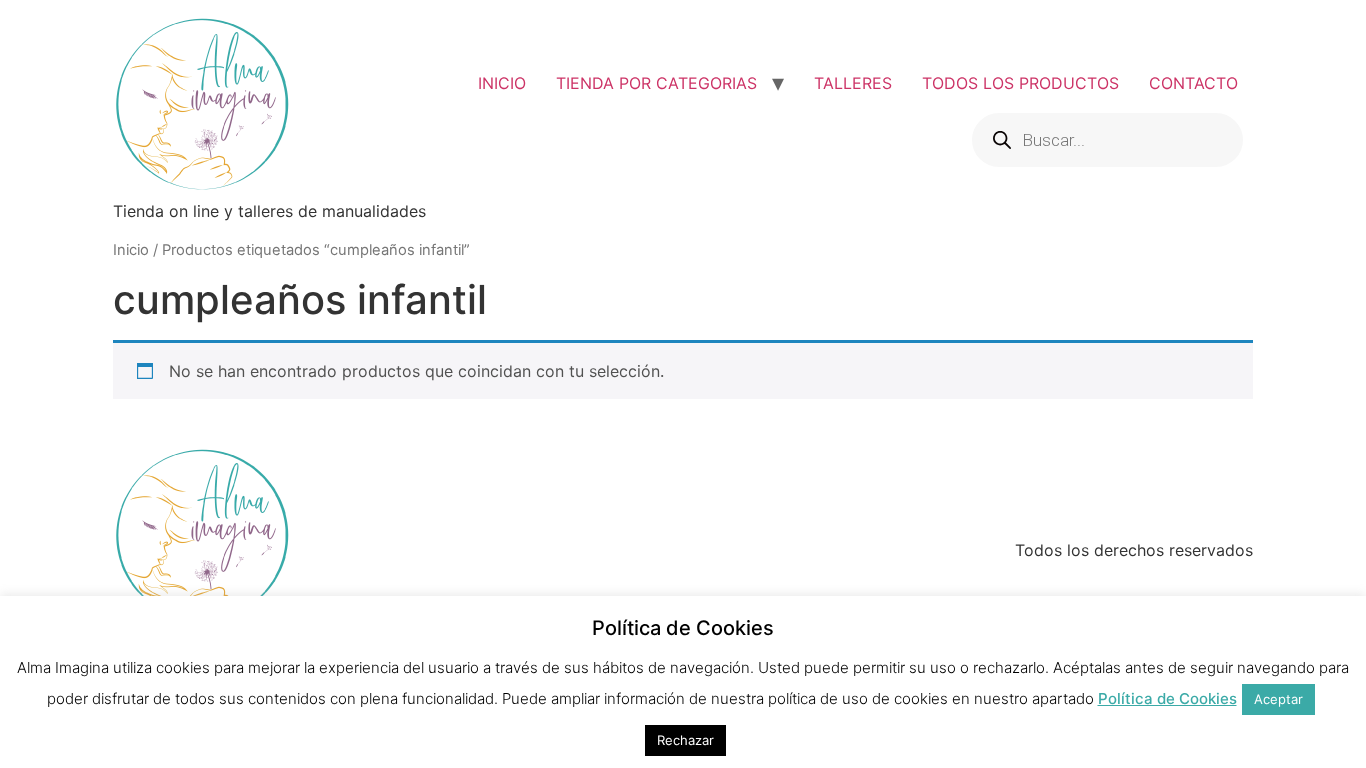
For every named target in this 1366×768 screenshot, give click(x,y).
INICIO (502, 83)
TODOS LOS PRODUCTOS (1020, 83)
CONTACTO (1193, 83)
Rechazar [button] (685, 740)
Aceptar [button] (1278, 699)
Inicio (131, 250)
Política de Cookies (1167, 698)
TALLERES (853, 83)
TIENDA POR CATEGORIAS (656, 83)
